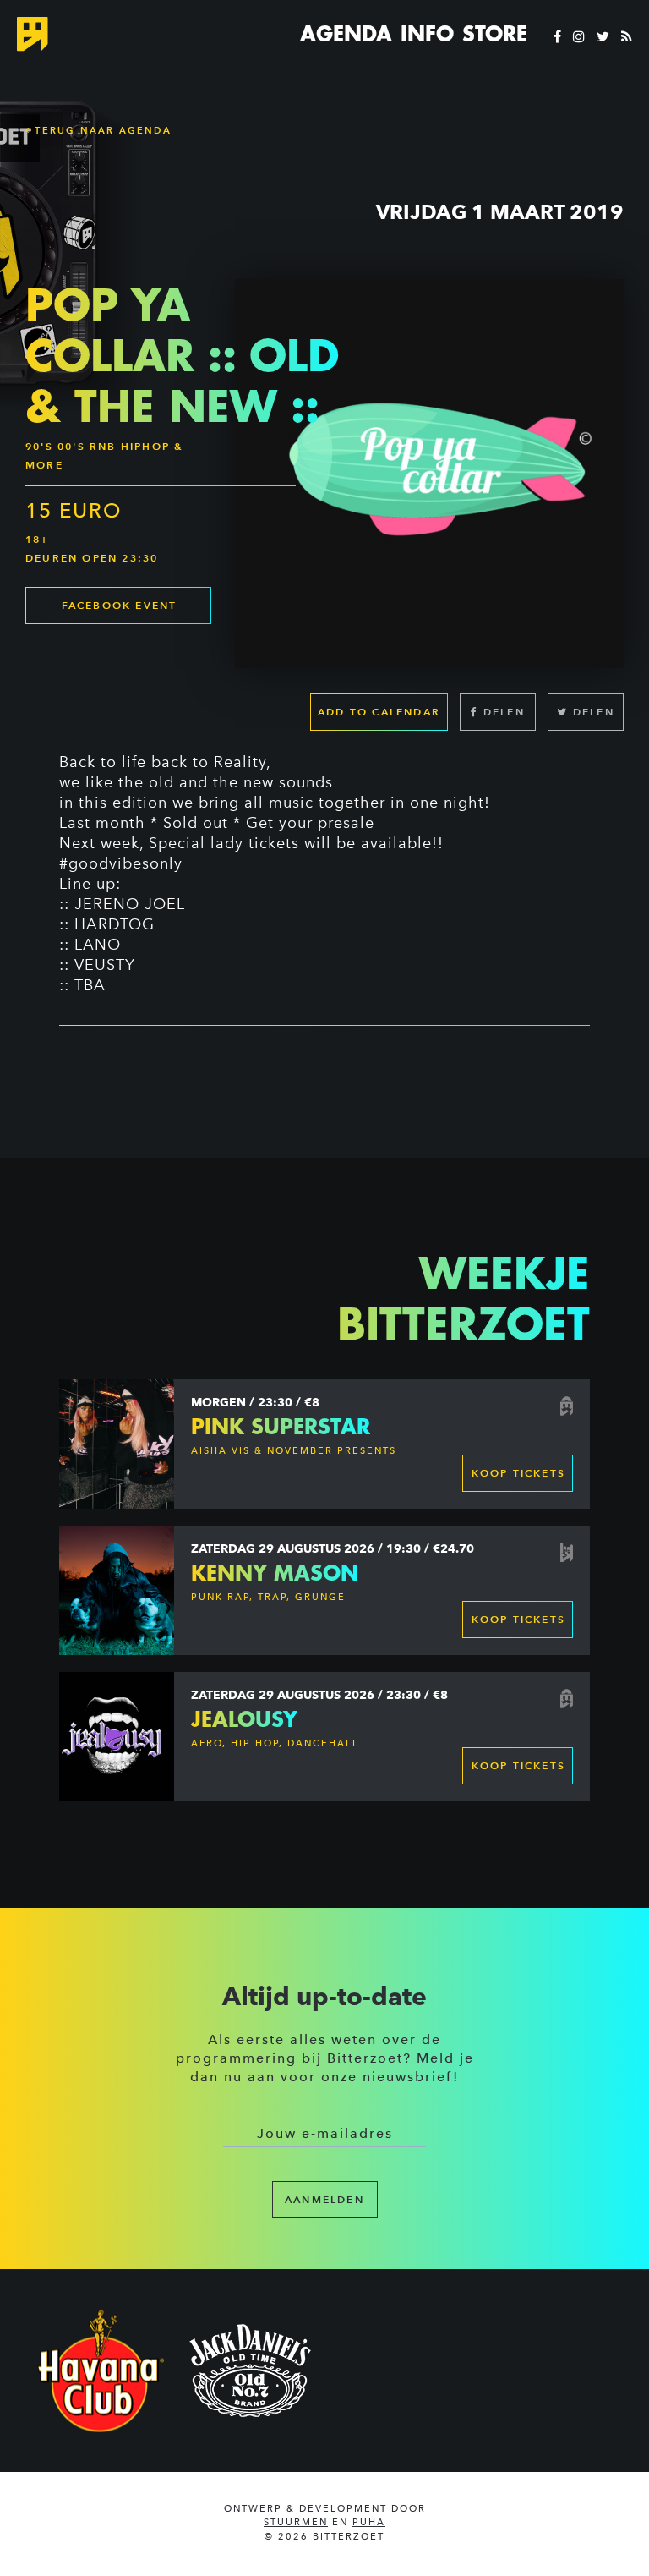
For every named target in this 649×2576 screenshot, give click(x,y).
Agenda (346, 34)
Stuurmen (296, 2522)
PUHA (369, 2522)
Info (427, 34)
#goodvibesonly (121, 863)
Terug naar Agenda (101, 130)
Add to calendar (379, 712)
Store (495, 34)
